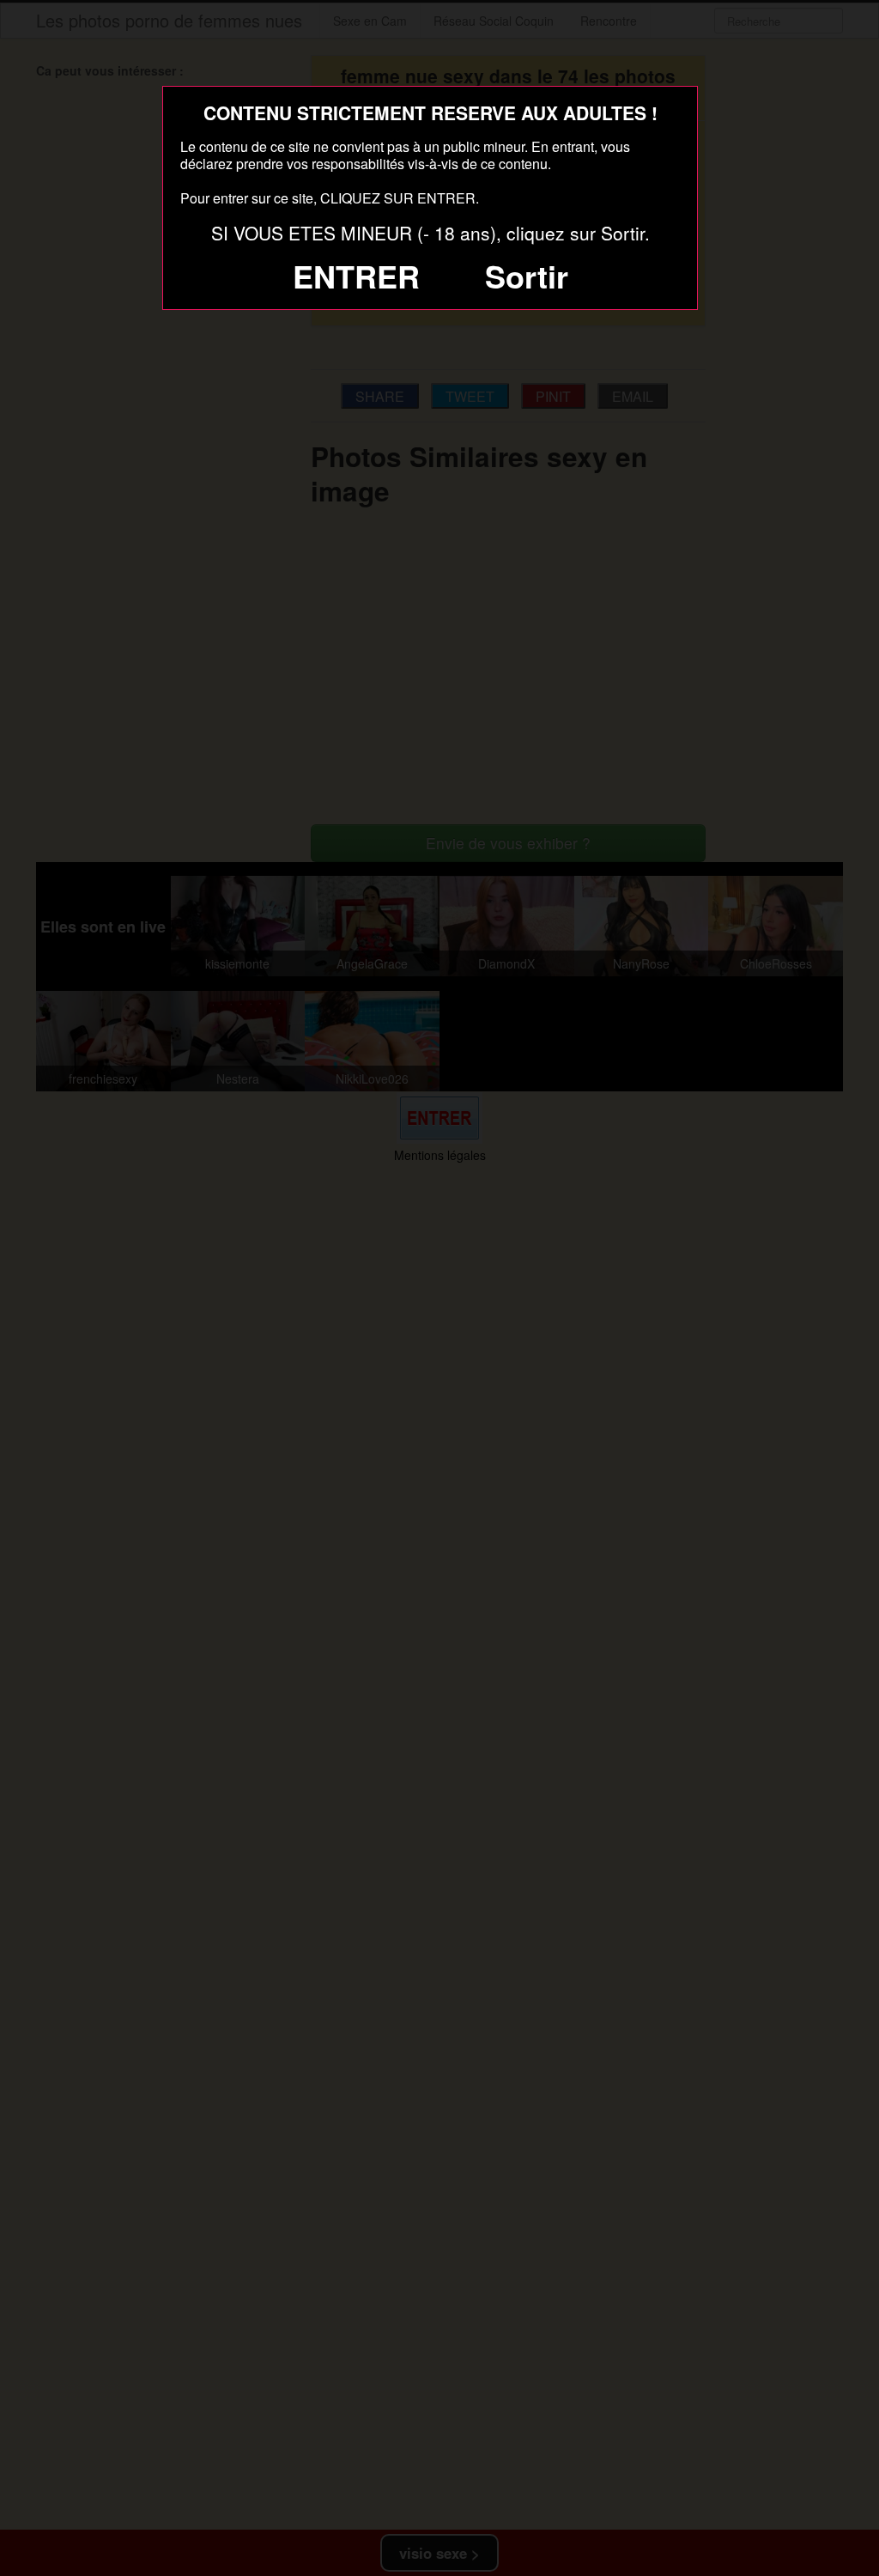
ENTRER (356, 276)
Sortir (527, 276)
